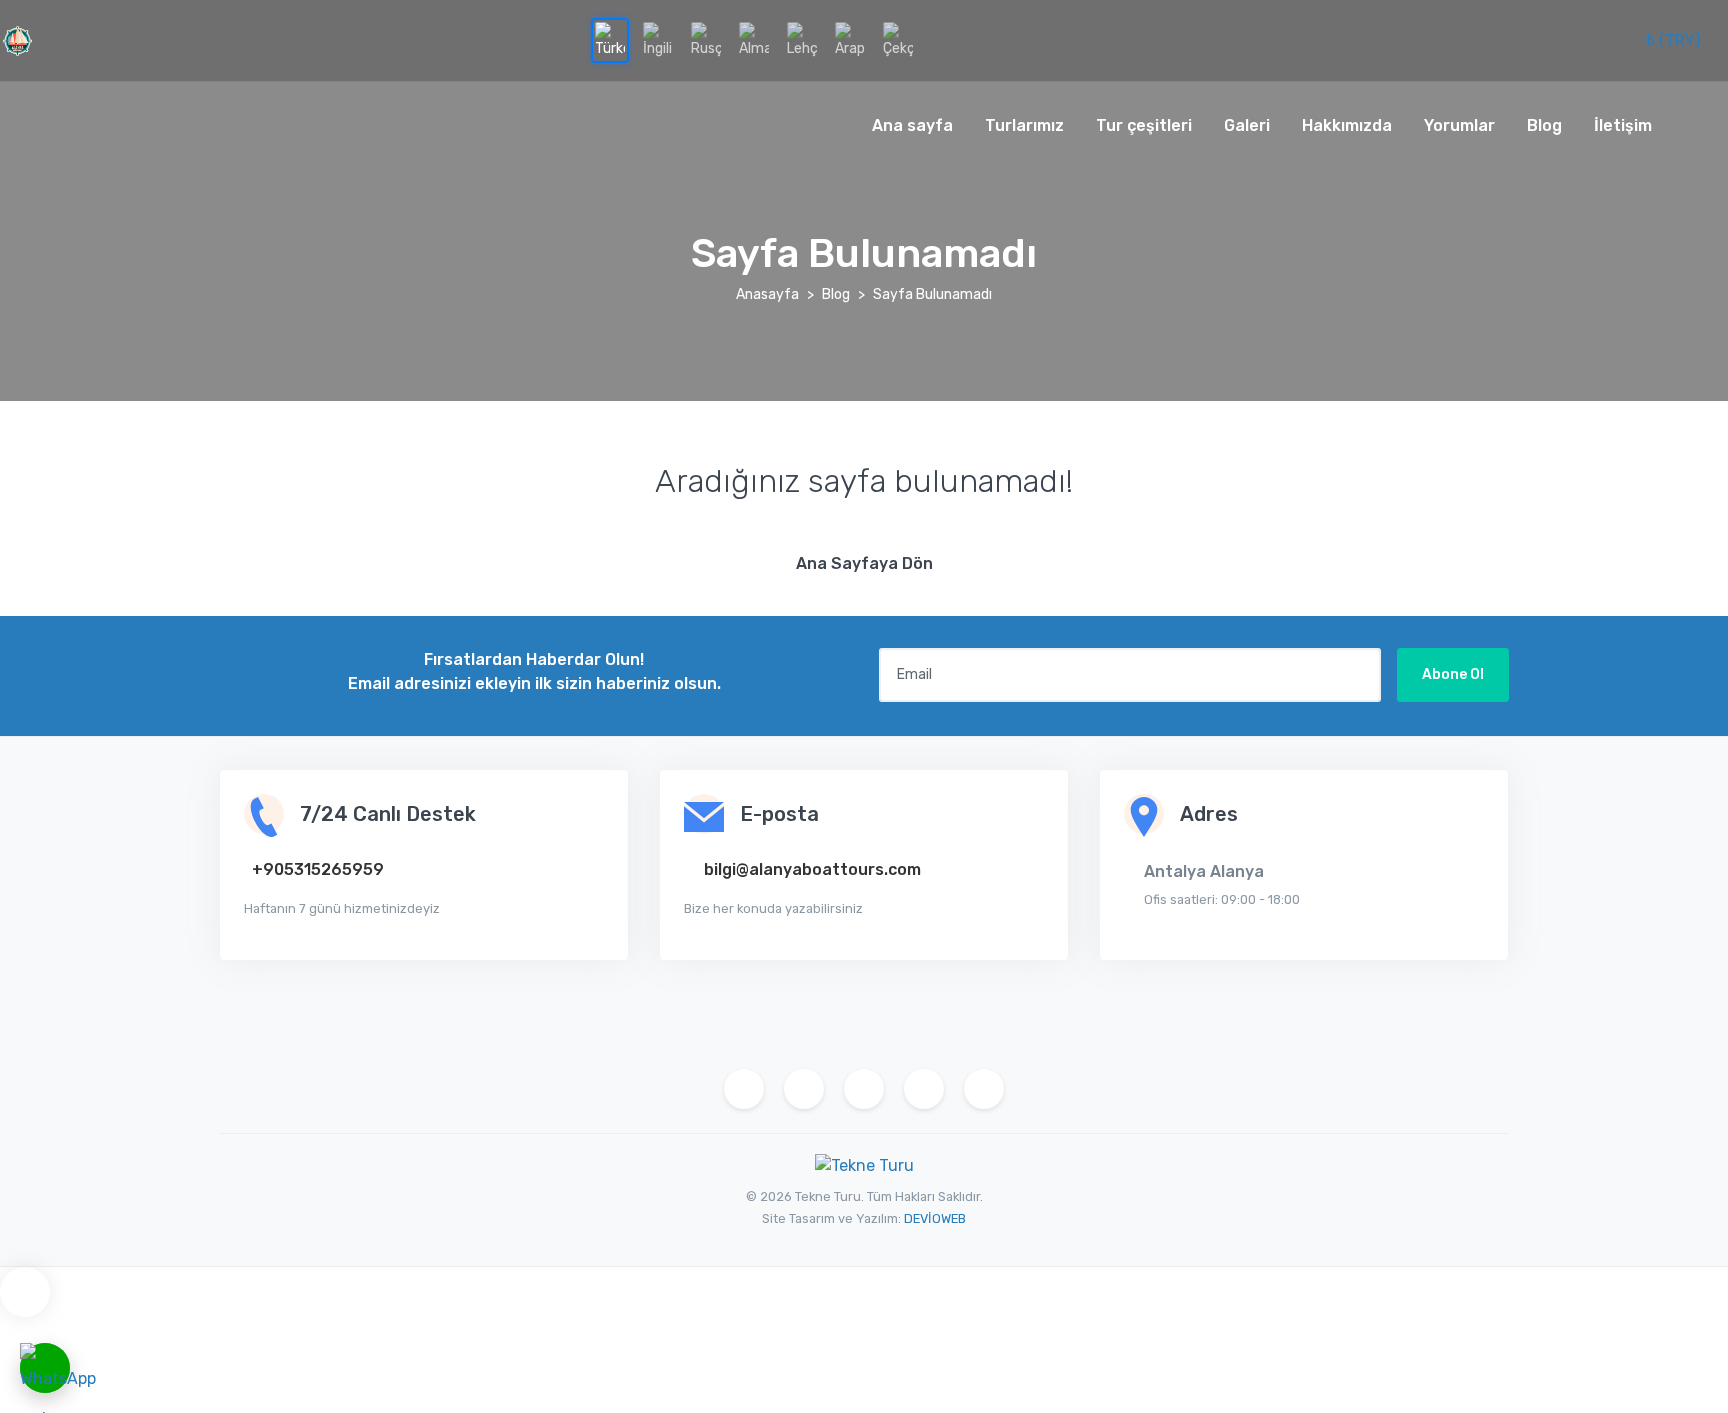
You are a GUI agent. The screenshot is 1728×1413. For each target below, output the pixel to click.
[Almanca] (754, 40)
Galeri (1247, 125)
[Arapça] (850, 40)
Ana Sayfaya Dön (864, 563)
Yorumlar (1459, 125)
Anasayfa (767, 294)
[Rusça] (706, 40)
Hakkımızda (1347, 125)
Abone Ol (1453, 674)
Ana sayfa (912, 125)
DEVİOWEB (935, 1218)
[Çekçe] (898, 40)
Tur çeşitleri (1144, 125)
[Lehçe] (802, 40)
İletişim (1623, 125)
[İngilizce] (658, 40)
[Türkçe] (610, 40)
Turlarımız (1024, 125)
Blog (1544, 125)
